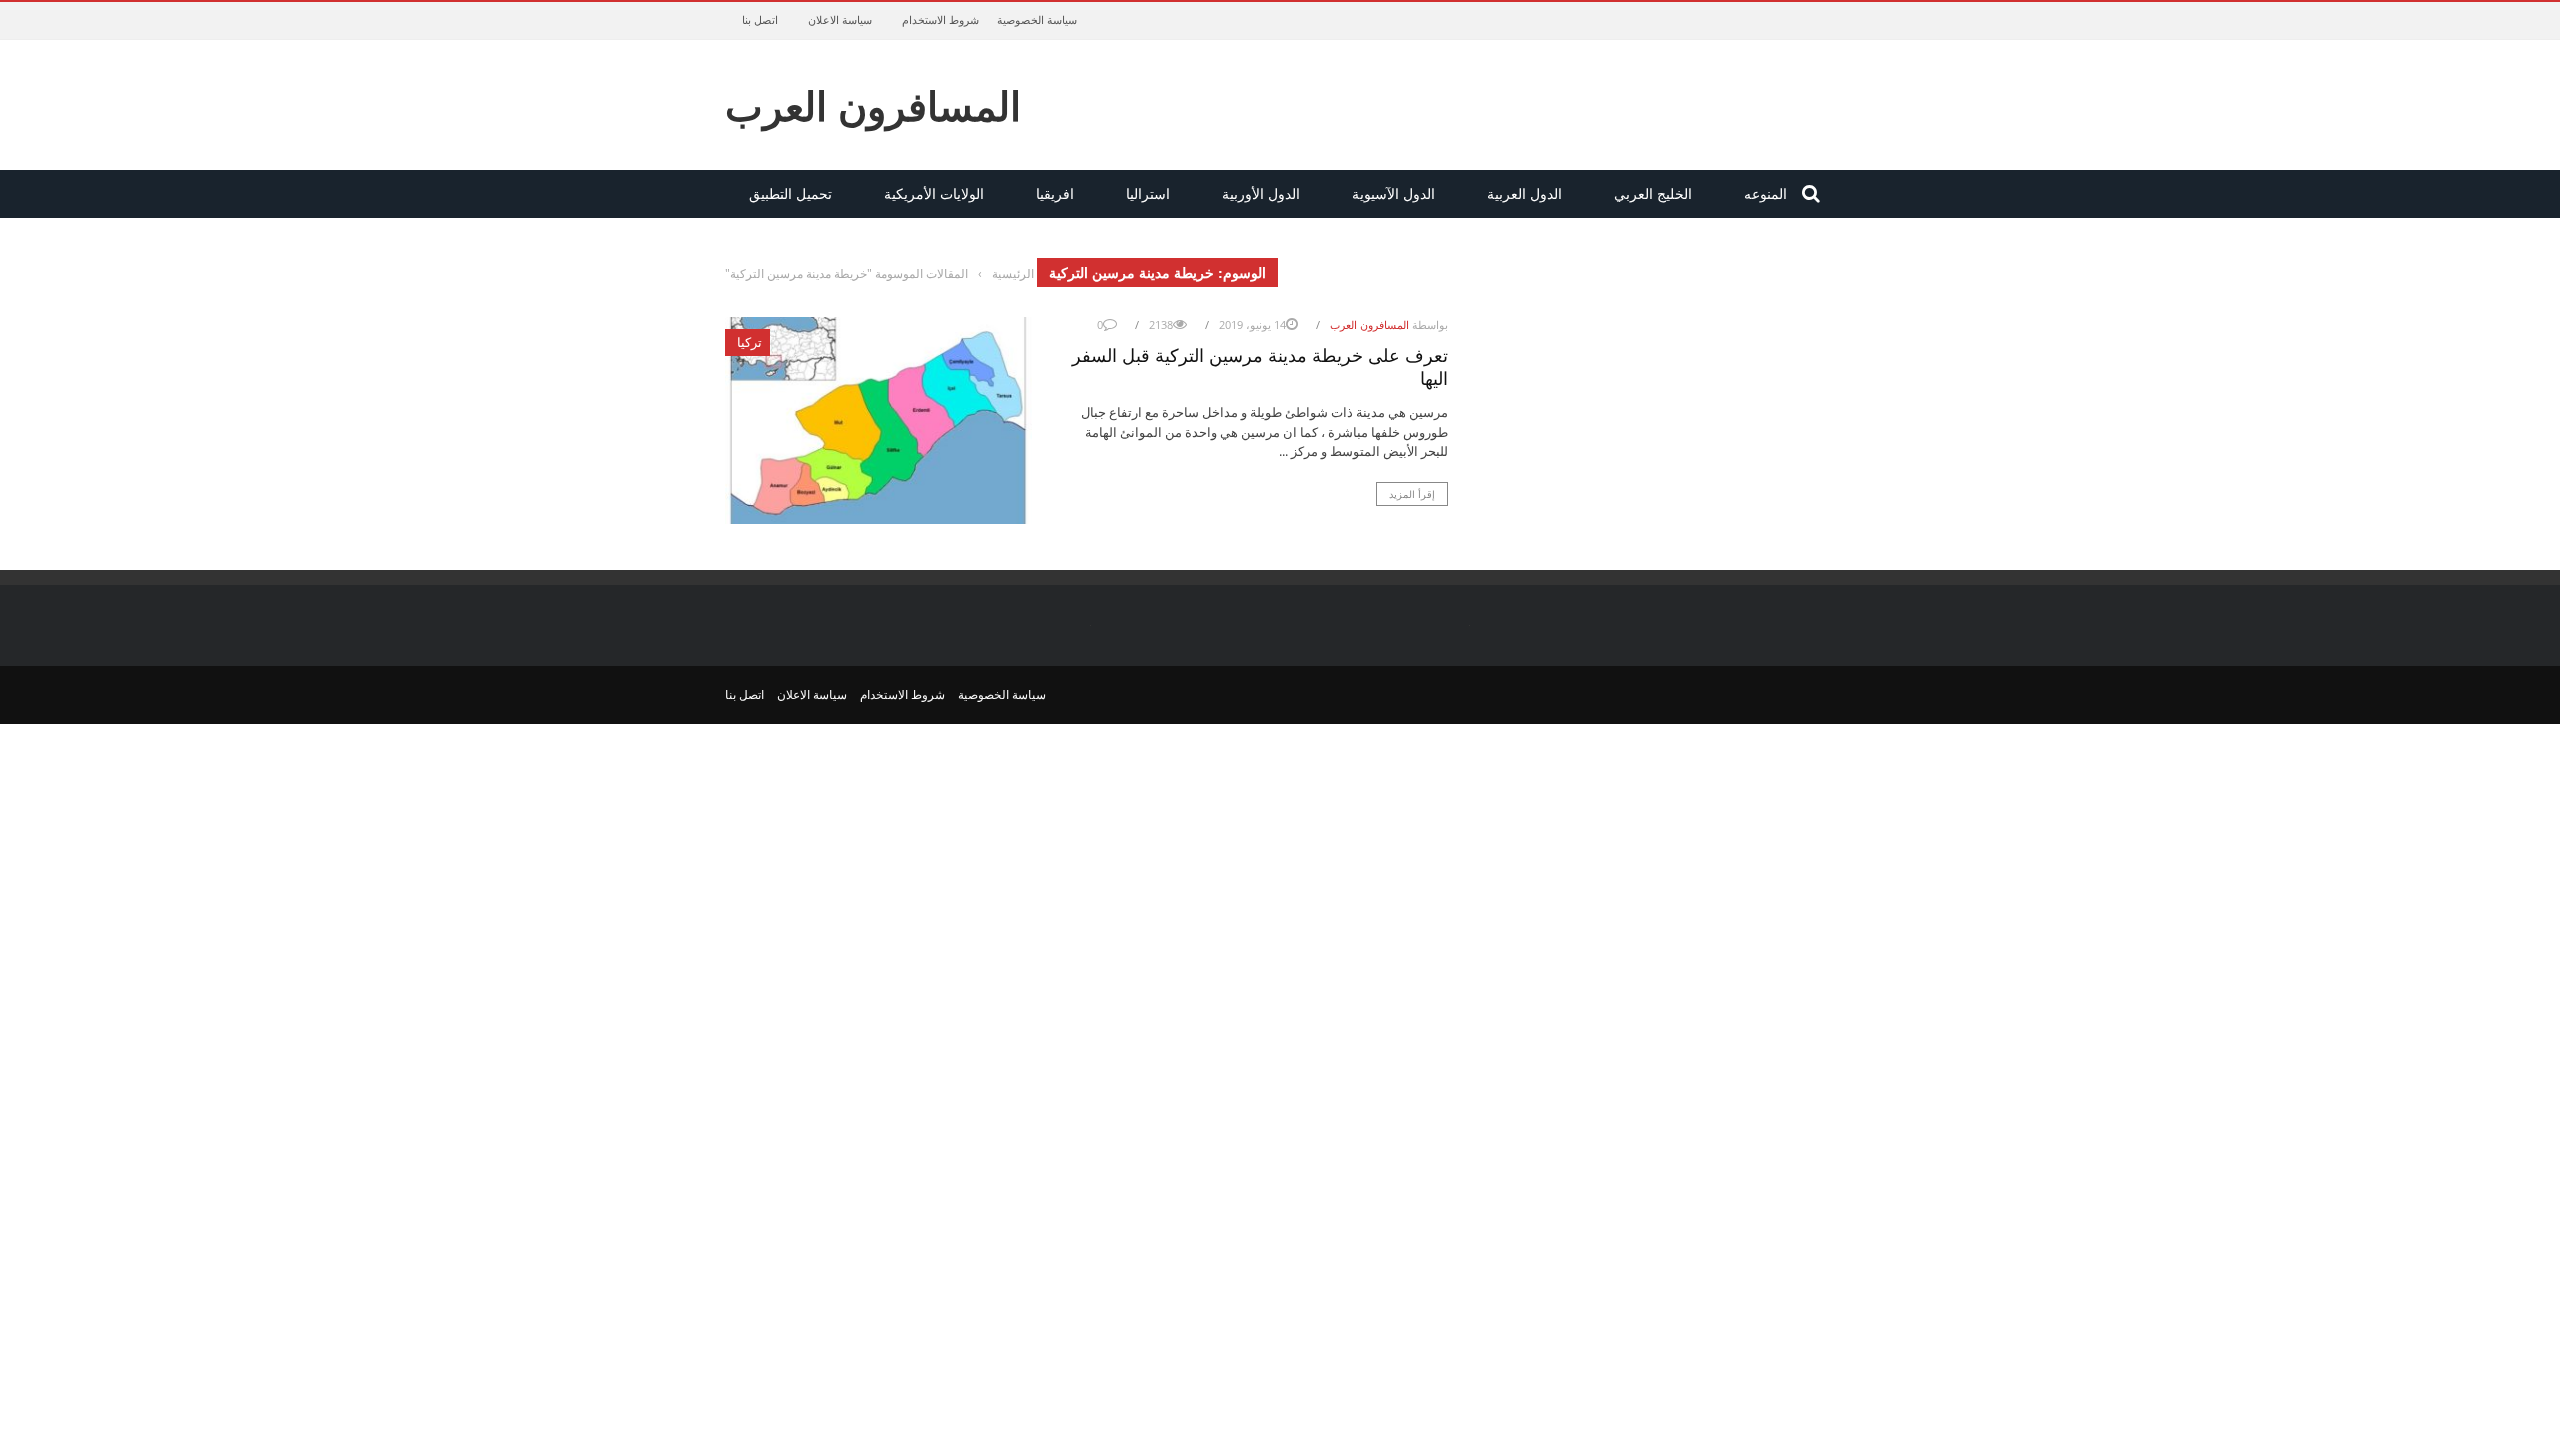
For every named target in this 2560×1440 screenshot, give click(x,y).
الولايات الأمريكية (934, 193)
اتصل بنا (760, 19)
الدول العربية (1524, 193)
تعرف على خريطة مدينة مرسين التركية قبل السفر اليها (1260, 365)
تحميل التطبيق (790, 193)
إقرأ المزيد (1412, 494)
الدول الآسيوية (1393, 193)
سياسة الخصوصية (1037, 19)
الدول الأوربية (1261, 193)
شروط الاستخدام (940, 19)
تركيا (749, 342)
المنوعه (1765, 193)
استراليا (1148, 193)
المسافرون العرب (873, 105)
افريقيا (1055, 193)
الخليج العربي (1653, 193)
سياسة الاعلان (840, 19)
